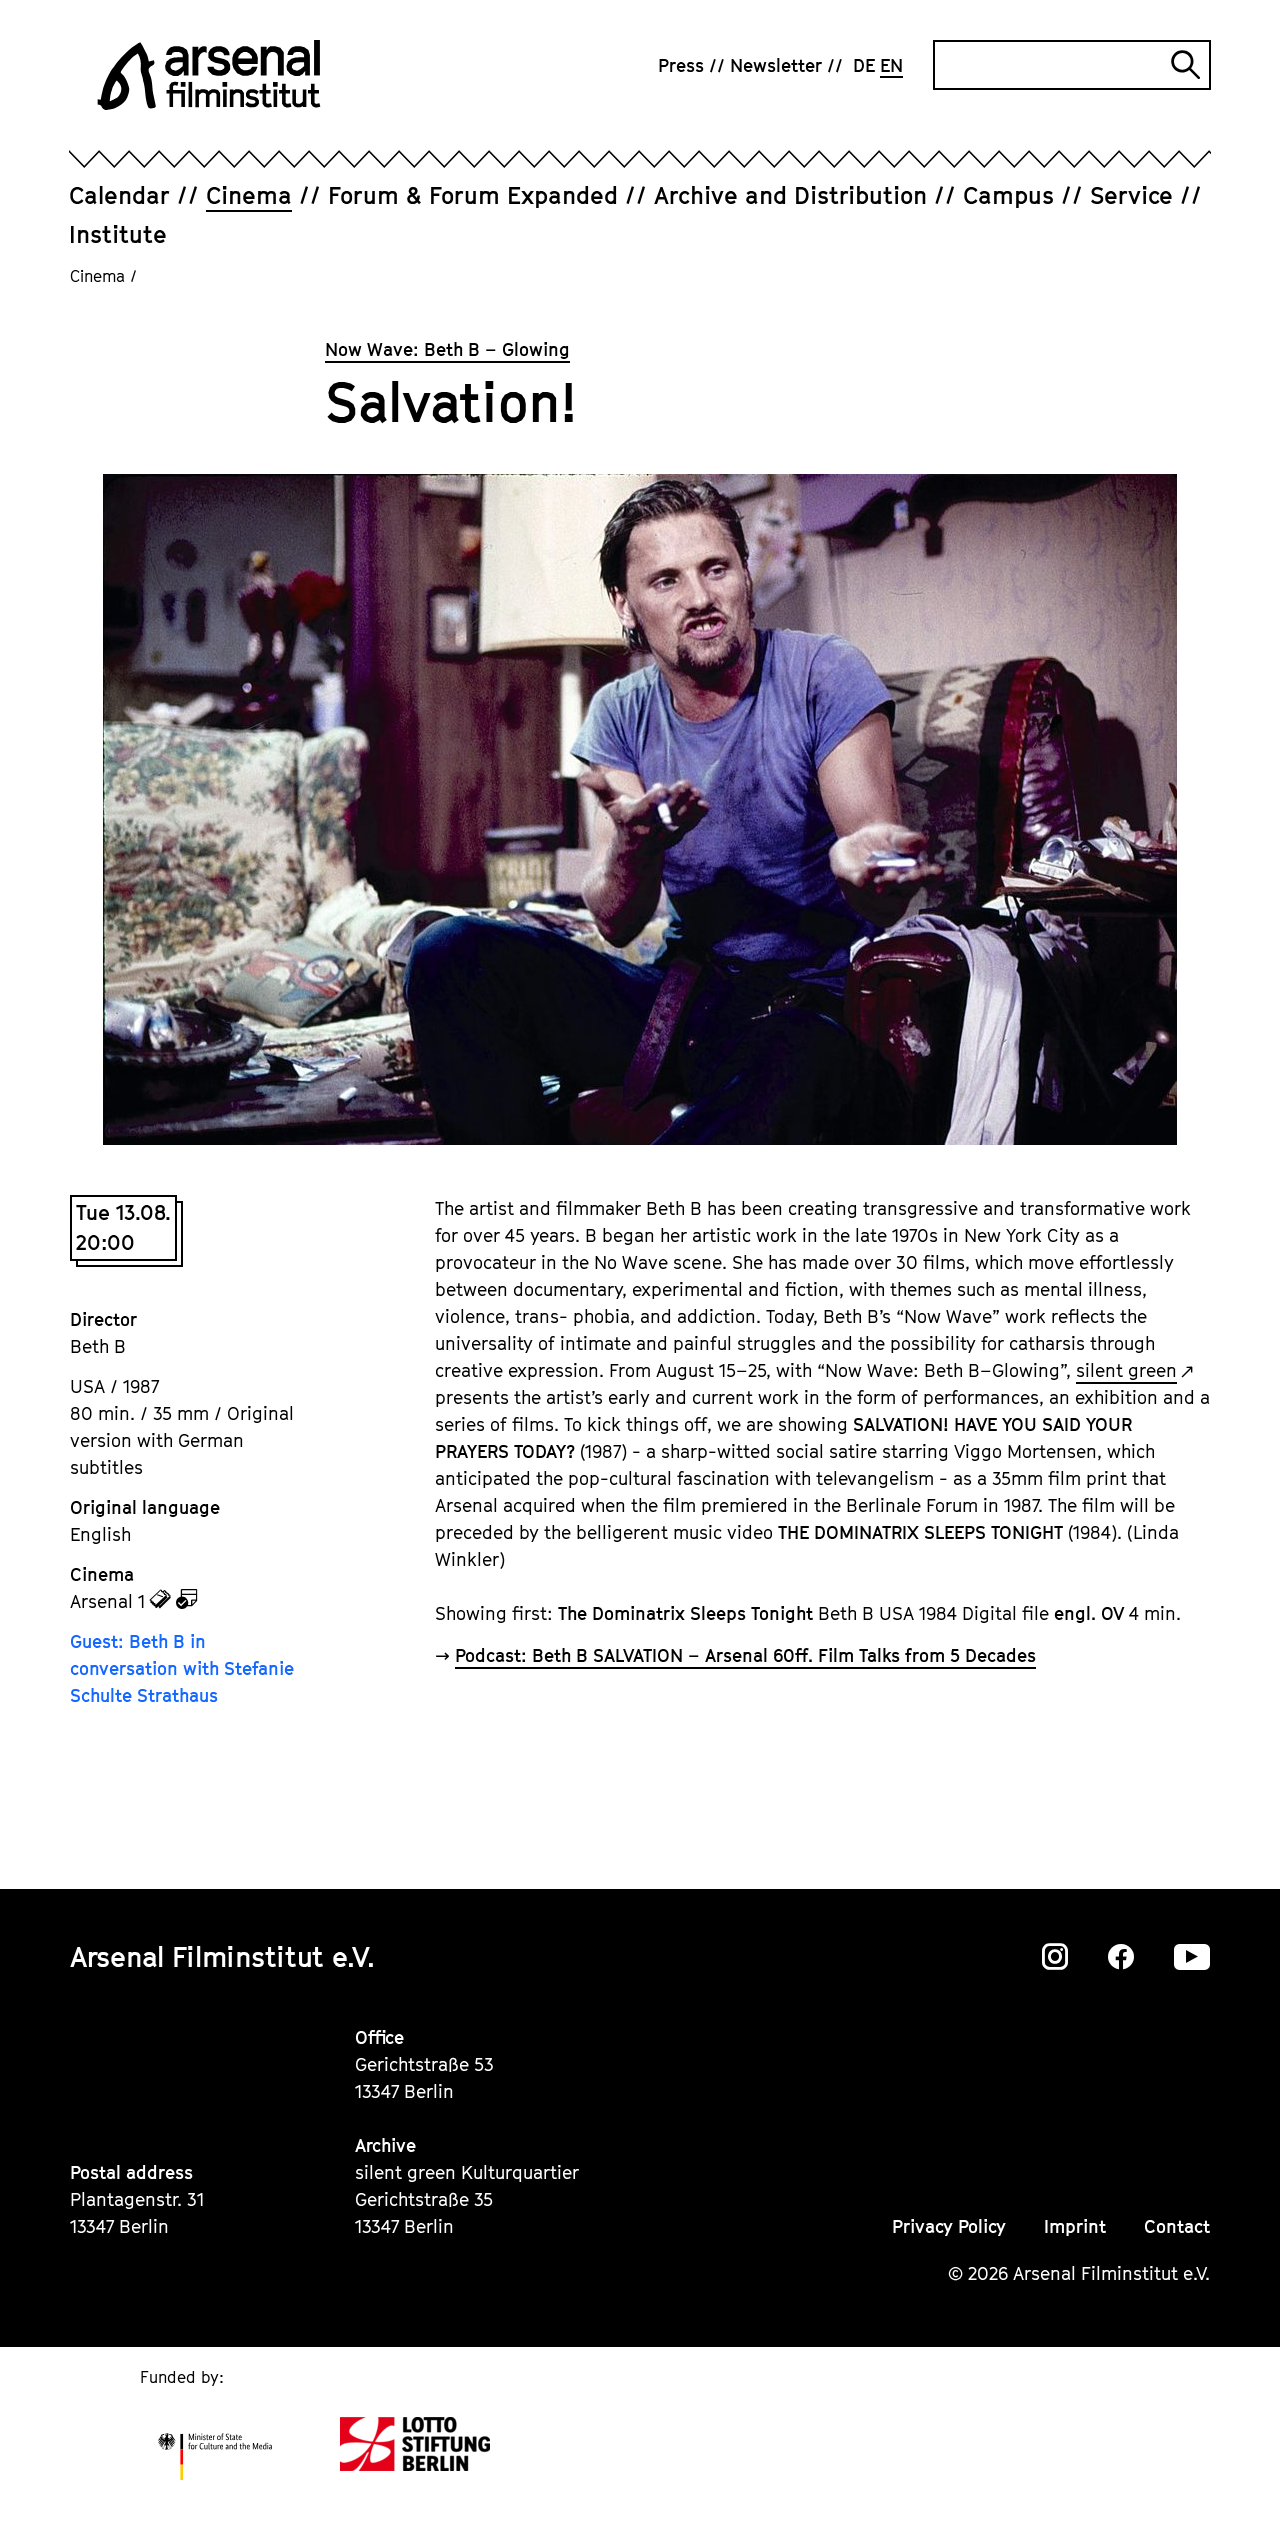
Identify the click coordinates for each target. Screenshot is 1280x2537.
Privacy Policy (949, 2226)
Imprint (1075, 2226)
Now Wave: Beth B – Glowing (447, 349)
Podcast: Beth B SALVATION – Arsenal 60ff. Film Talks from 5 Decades (745, 1655)
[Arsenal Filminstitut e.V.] (209, 75)
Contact (1177, 2226)
